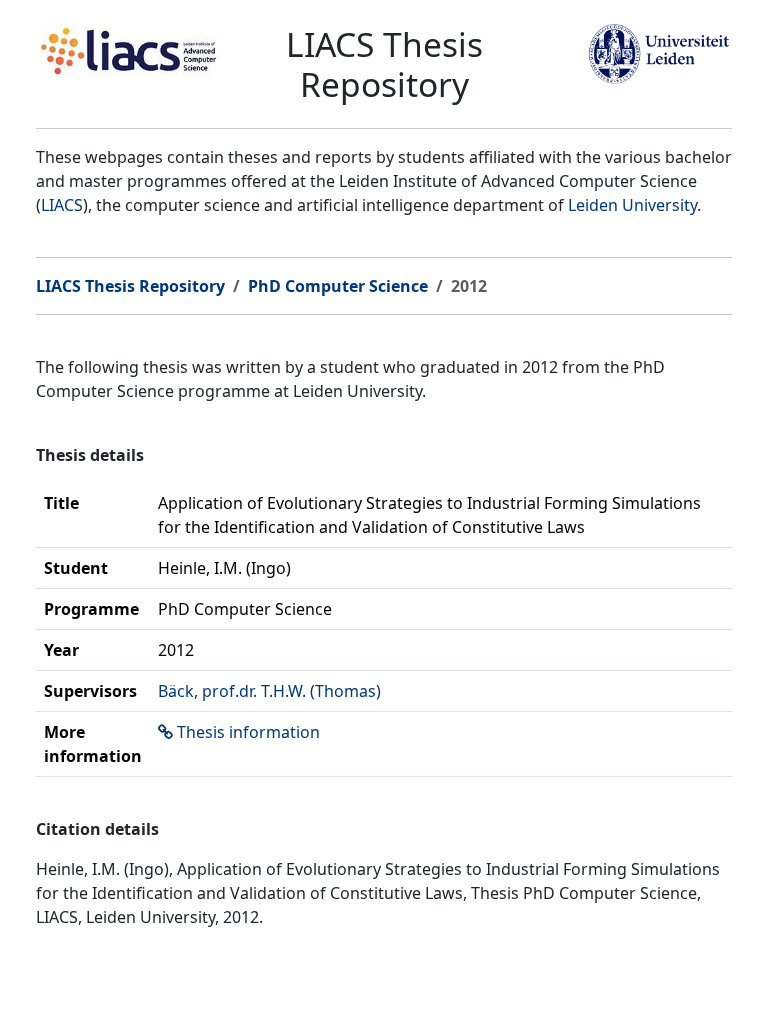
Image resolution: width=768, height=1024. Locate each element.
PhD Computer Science (338, 286)
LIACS (62, 205)
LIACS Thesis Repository (130, 286)
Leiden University (632, 205)
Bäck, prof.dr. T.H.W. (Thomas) (269, 691)
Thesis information (248, 732)
